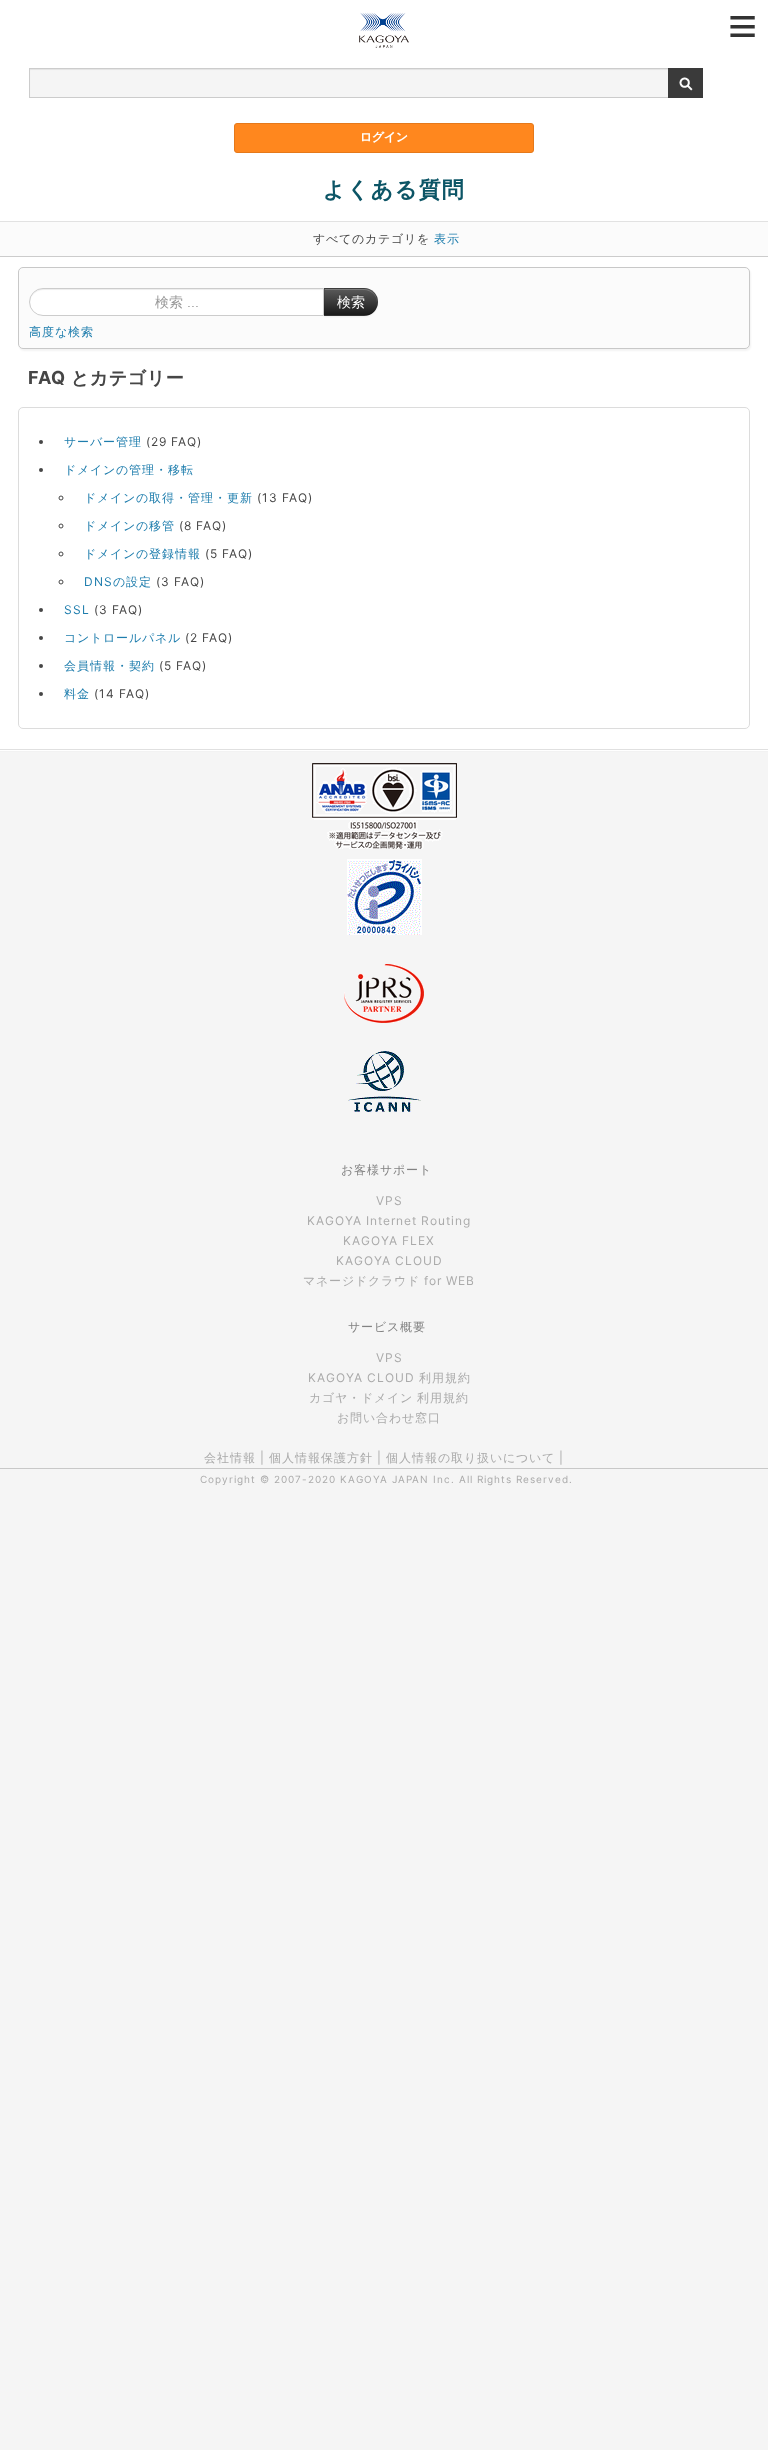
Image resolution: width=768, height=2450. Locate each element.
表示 (447, 238)
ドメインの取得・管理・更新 (168, 497)
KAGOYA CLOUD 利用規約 (389, 1377)
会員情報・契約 (109, 665)
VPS (389, 1200)
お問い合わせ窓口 (389, 1417)
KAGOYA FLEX (389, 1240)
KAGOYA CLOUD (389, 1260)
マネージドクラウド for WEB (389, 1280)
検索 (351, 302)
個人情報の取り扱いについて (470, 1457)
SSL (77, 609)
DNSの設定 (118, 581)
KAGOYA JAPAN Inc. (397, 1479)
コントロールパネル (122, 637)
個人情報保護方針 (321, 1457)
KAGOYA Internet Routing (389, 1220)
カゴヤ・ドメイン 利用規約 (389, 1397)
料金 (77, 693)
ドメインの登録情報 (142, 553)
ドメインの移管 (129, 525)
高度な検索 (61, 331)
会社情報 (230, 1457)
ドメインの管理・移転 (129, 469)
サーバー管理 (103, 441)
